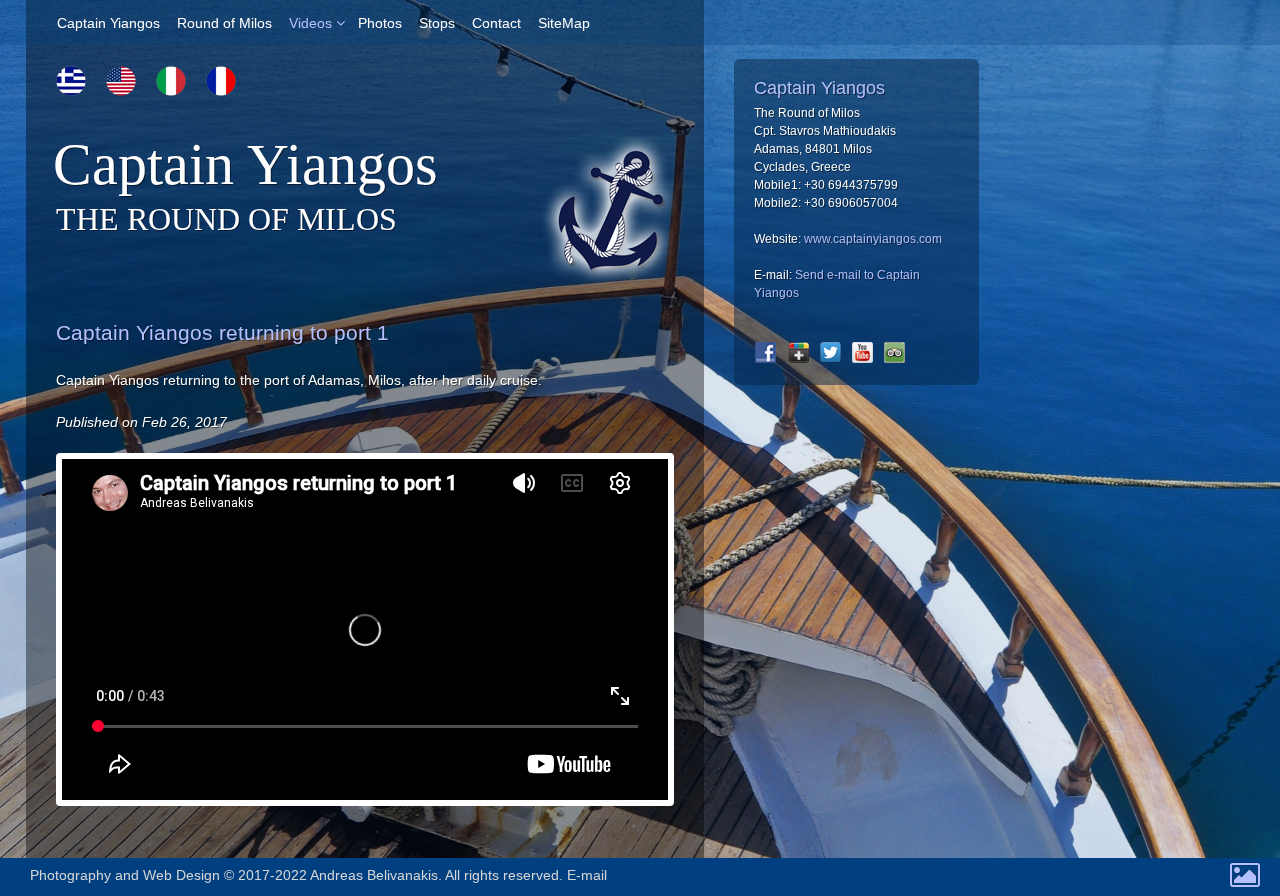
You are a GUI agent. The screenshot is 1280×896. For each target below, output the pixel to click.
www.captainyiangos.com (873, 239)
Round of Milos (224, 23)
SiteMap (564, 23)
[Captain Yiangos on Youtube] (862, 352)
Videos (310, 23)
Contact (496, 23)
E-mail (587, 875)
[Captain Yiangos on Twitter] (830, 352)
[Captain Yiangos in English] (121, 81)
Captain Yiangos (108, 23)
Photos (380, 23)
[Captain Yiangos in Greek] (71, 81)
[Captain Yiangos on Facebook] (765, 352)
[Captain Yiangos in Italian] (171, 81)
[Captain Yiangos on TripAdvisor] (894, 352)
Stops (437, 23)
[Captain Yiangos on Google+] (798, 352)
